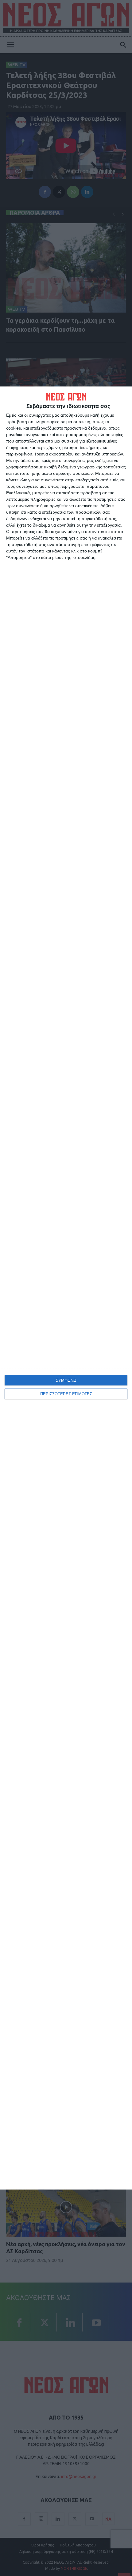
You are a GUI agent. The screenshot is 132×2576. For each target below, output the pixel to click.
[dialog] (66, 1288)
